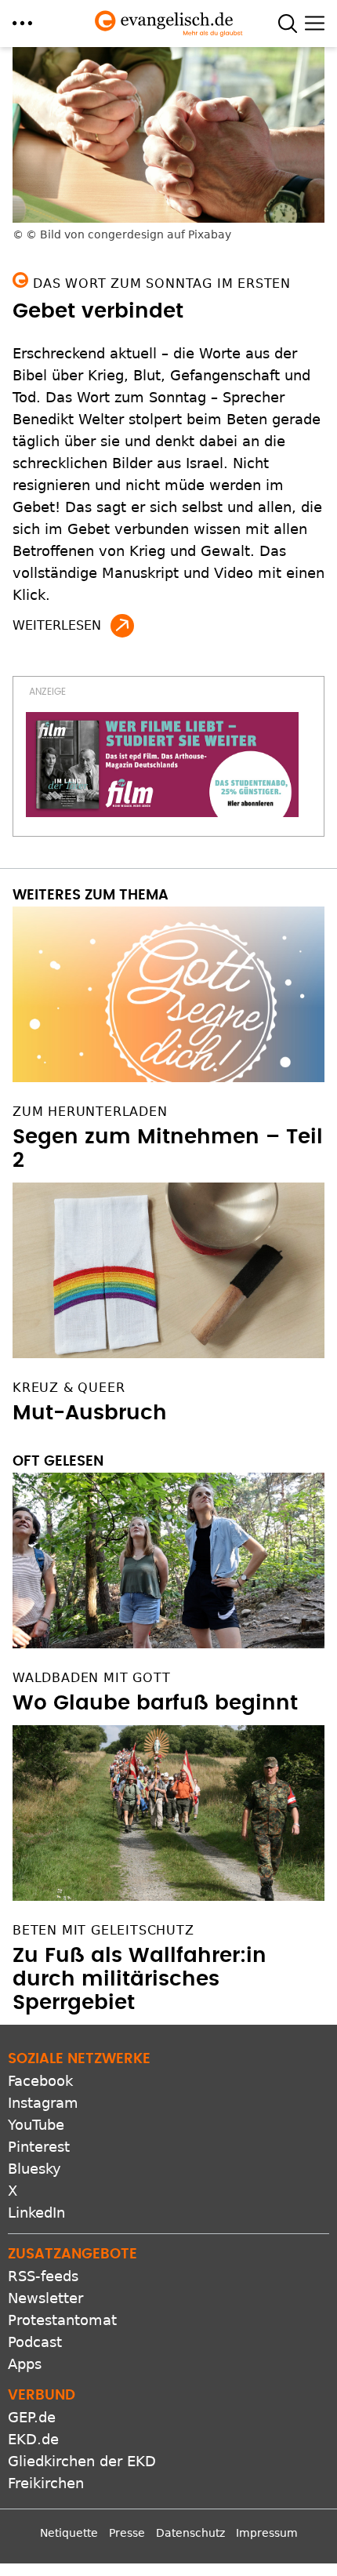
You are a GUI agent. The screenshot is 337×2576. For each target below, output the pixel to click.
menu (22, 23)
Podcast (35, 2342)
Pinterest (39, 2147)
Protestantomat (62, 2320)
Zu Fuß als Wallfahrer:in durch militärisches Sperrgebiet (140, 1979)
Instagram (43, 2103)
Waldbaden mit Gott (91, 1678)
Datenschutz (190, 2533)
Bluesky (34, 2169)
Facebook (40, 2081)
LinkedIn (36, 2213)
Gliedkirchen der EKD (82, 2461)
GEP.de (32, 2417)
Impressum (267, 2533)
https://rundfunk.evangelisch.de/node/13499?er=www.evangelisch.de (122, 626)
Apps (25, 2364)
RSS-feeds (43, 2276)
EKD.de (33, 2439)
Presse (127, 2533)
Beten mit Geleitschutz (103, 1930)
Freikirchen (46, 2483)
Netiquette (69, 2533)
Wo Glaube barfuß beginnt (155, 1703)
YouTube (36, 2125)
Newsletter (45, 2298)
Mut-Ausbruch (90, 1413)
